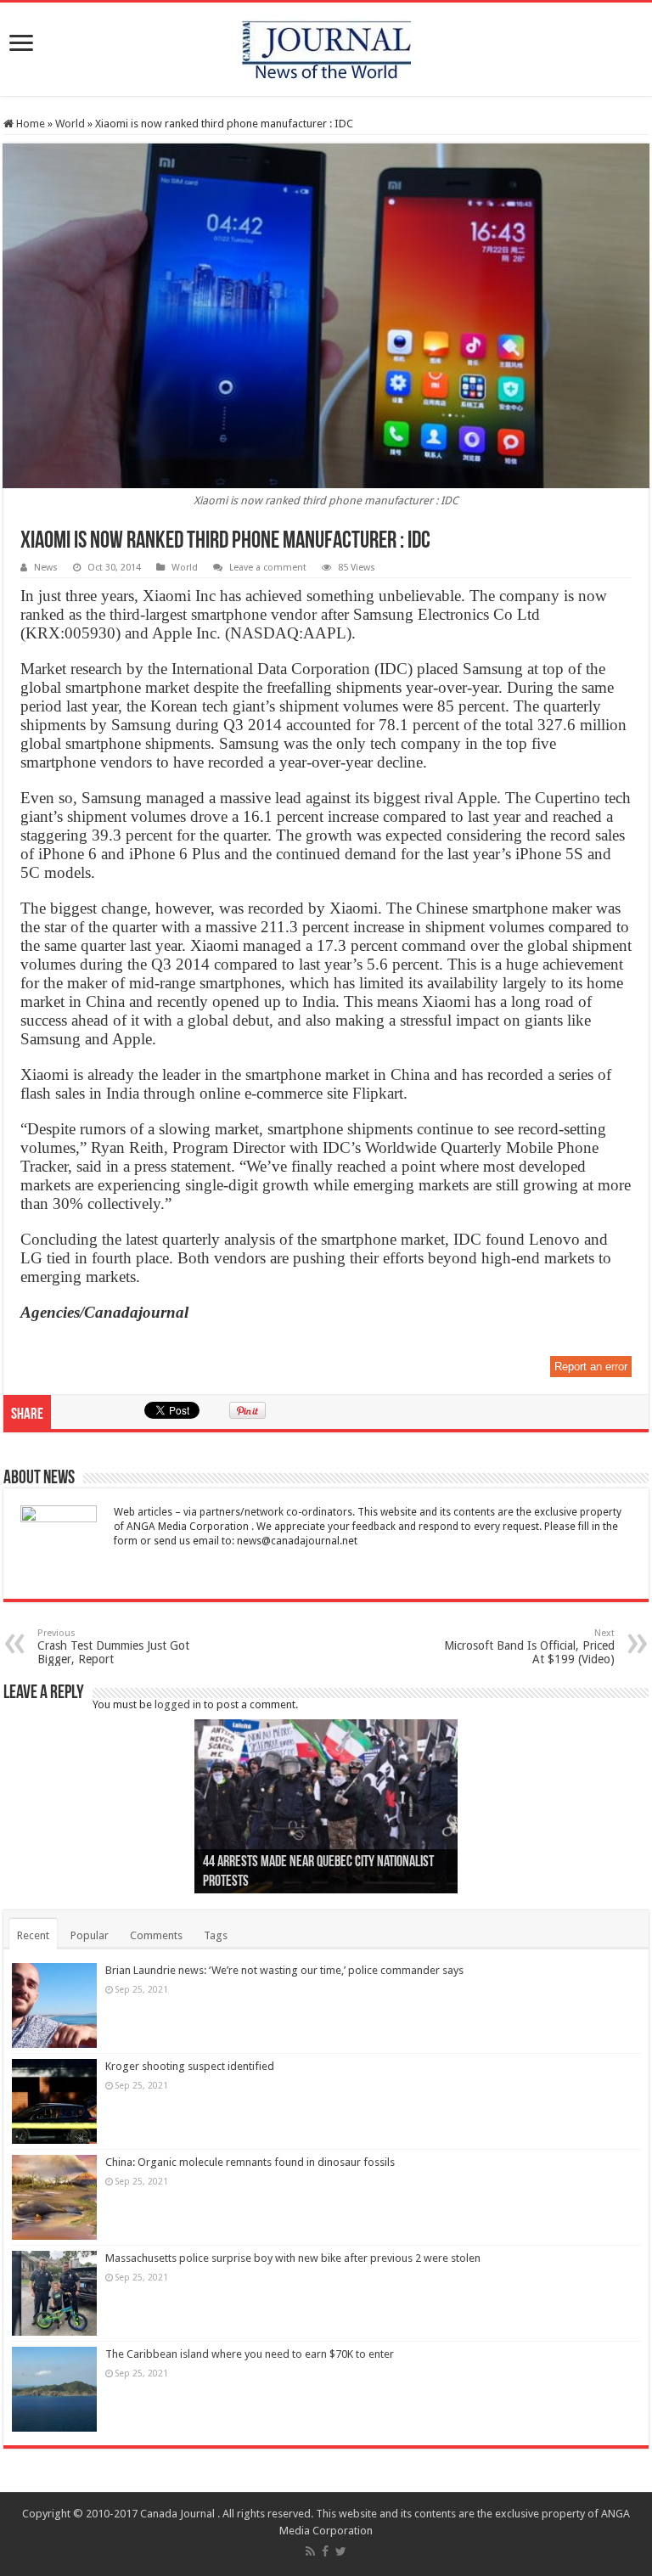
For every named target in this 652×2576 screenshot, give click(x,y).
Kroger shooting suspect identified (190, 2066)
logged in (178, 1704)
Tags (216, 1935)
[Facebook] (325, 2551)
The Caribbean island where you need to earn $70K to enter (250, 2354)
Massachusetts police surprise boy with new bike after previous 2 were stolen (293, 2258)
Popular (90, 1935)
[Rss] (310, 2551)
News (46, 568)
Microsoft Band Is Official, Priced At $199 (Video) (529, 1647)
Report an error (591, 1367)
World (70, 124)
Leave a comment (268, 568)
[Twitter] (341, 2551)
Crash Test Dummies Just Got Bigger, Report (113, 1647)
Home (29, 124)
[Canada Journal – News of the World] (326, 46)
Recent (33, 1935)
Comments (156, 1935)
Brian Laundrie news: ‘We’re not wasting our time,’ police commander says (284, 1970)
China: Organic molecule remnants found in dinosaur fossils (250, 2162)
